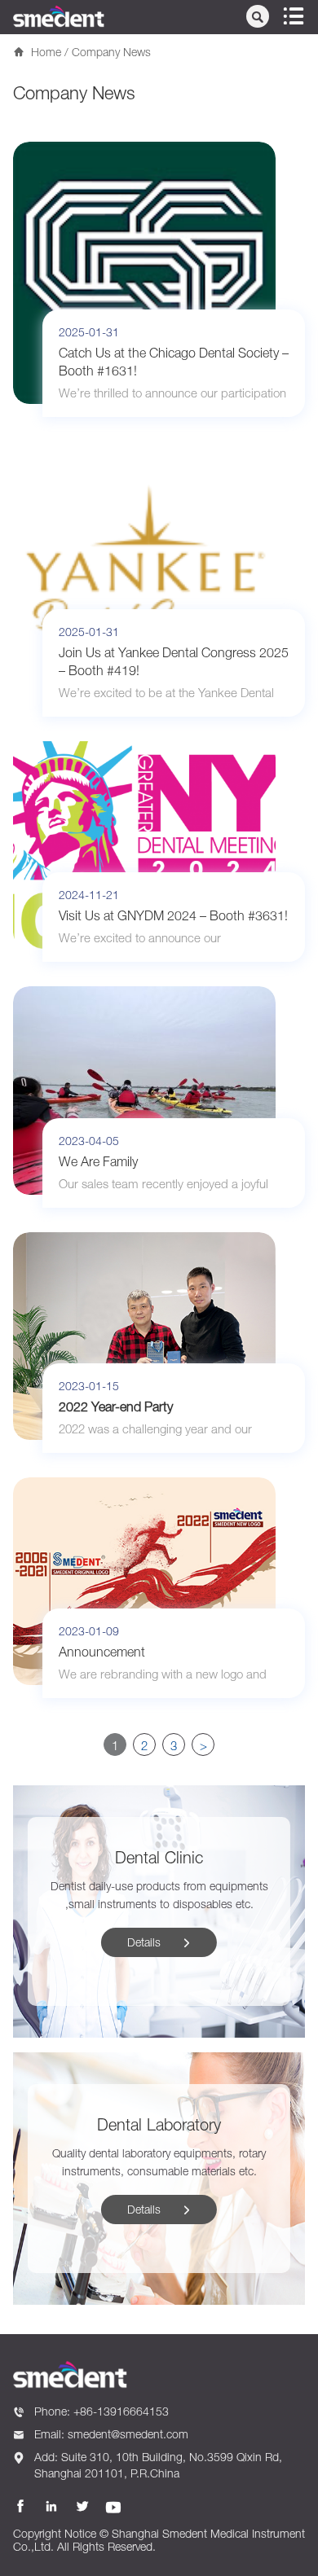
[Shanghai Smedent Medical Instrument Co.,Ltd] (59, 16)
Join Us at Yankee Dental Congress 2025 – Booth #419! (174, 661)
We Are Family (98, 1161)
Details (159, 1942)
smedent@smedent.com (128, 2434)
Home (46, 52)
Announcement (102, 1652)
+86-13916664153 (121, 2411)
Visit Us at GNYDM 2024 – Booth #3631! (173, 915)
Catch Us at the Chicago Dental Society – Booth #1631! (174, 362)
